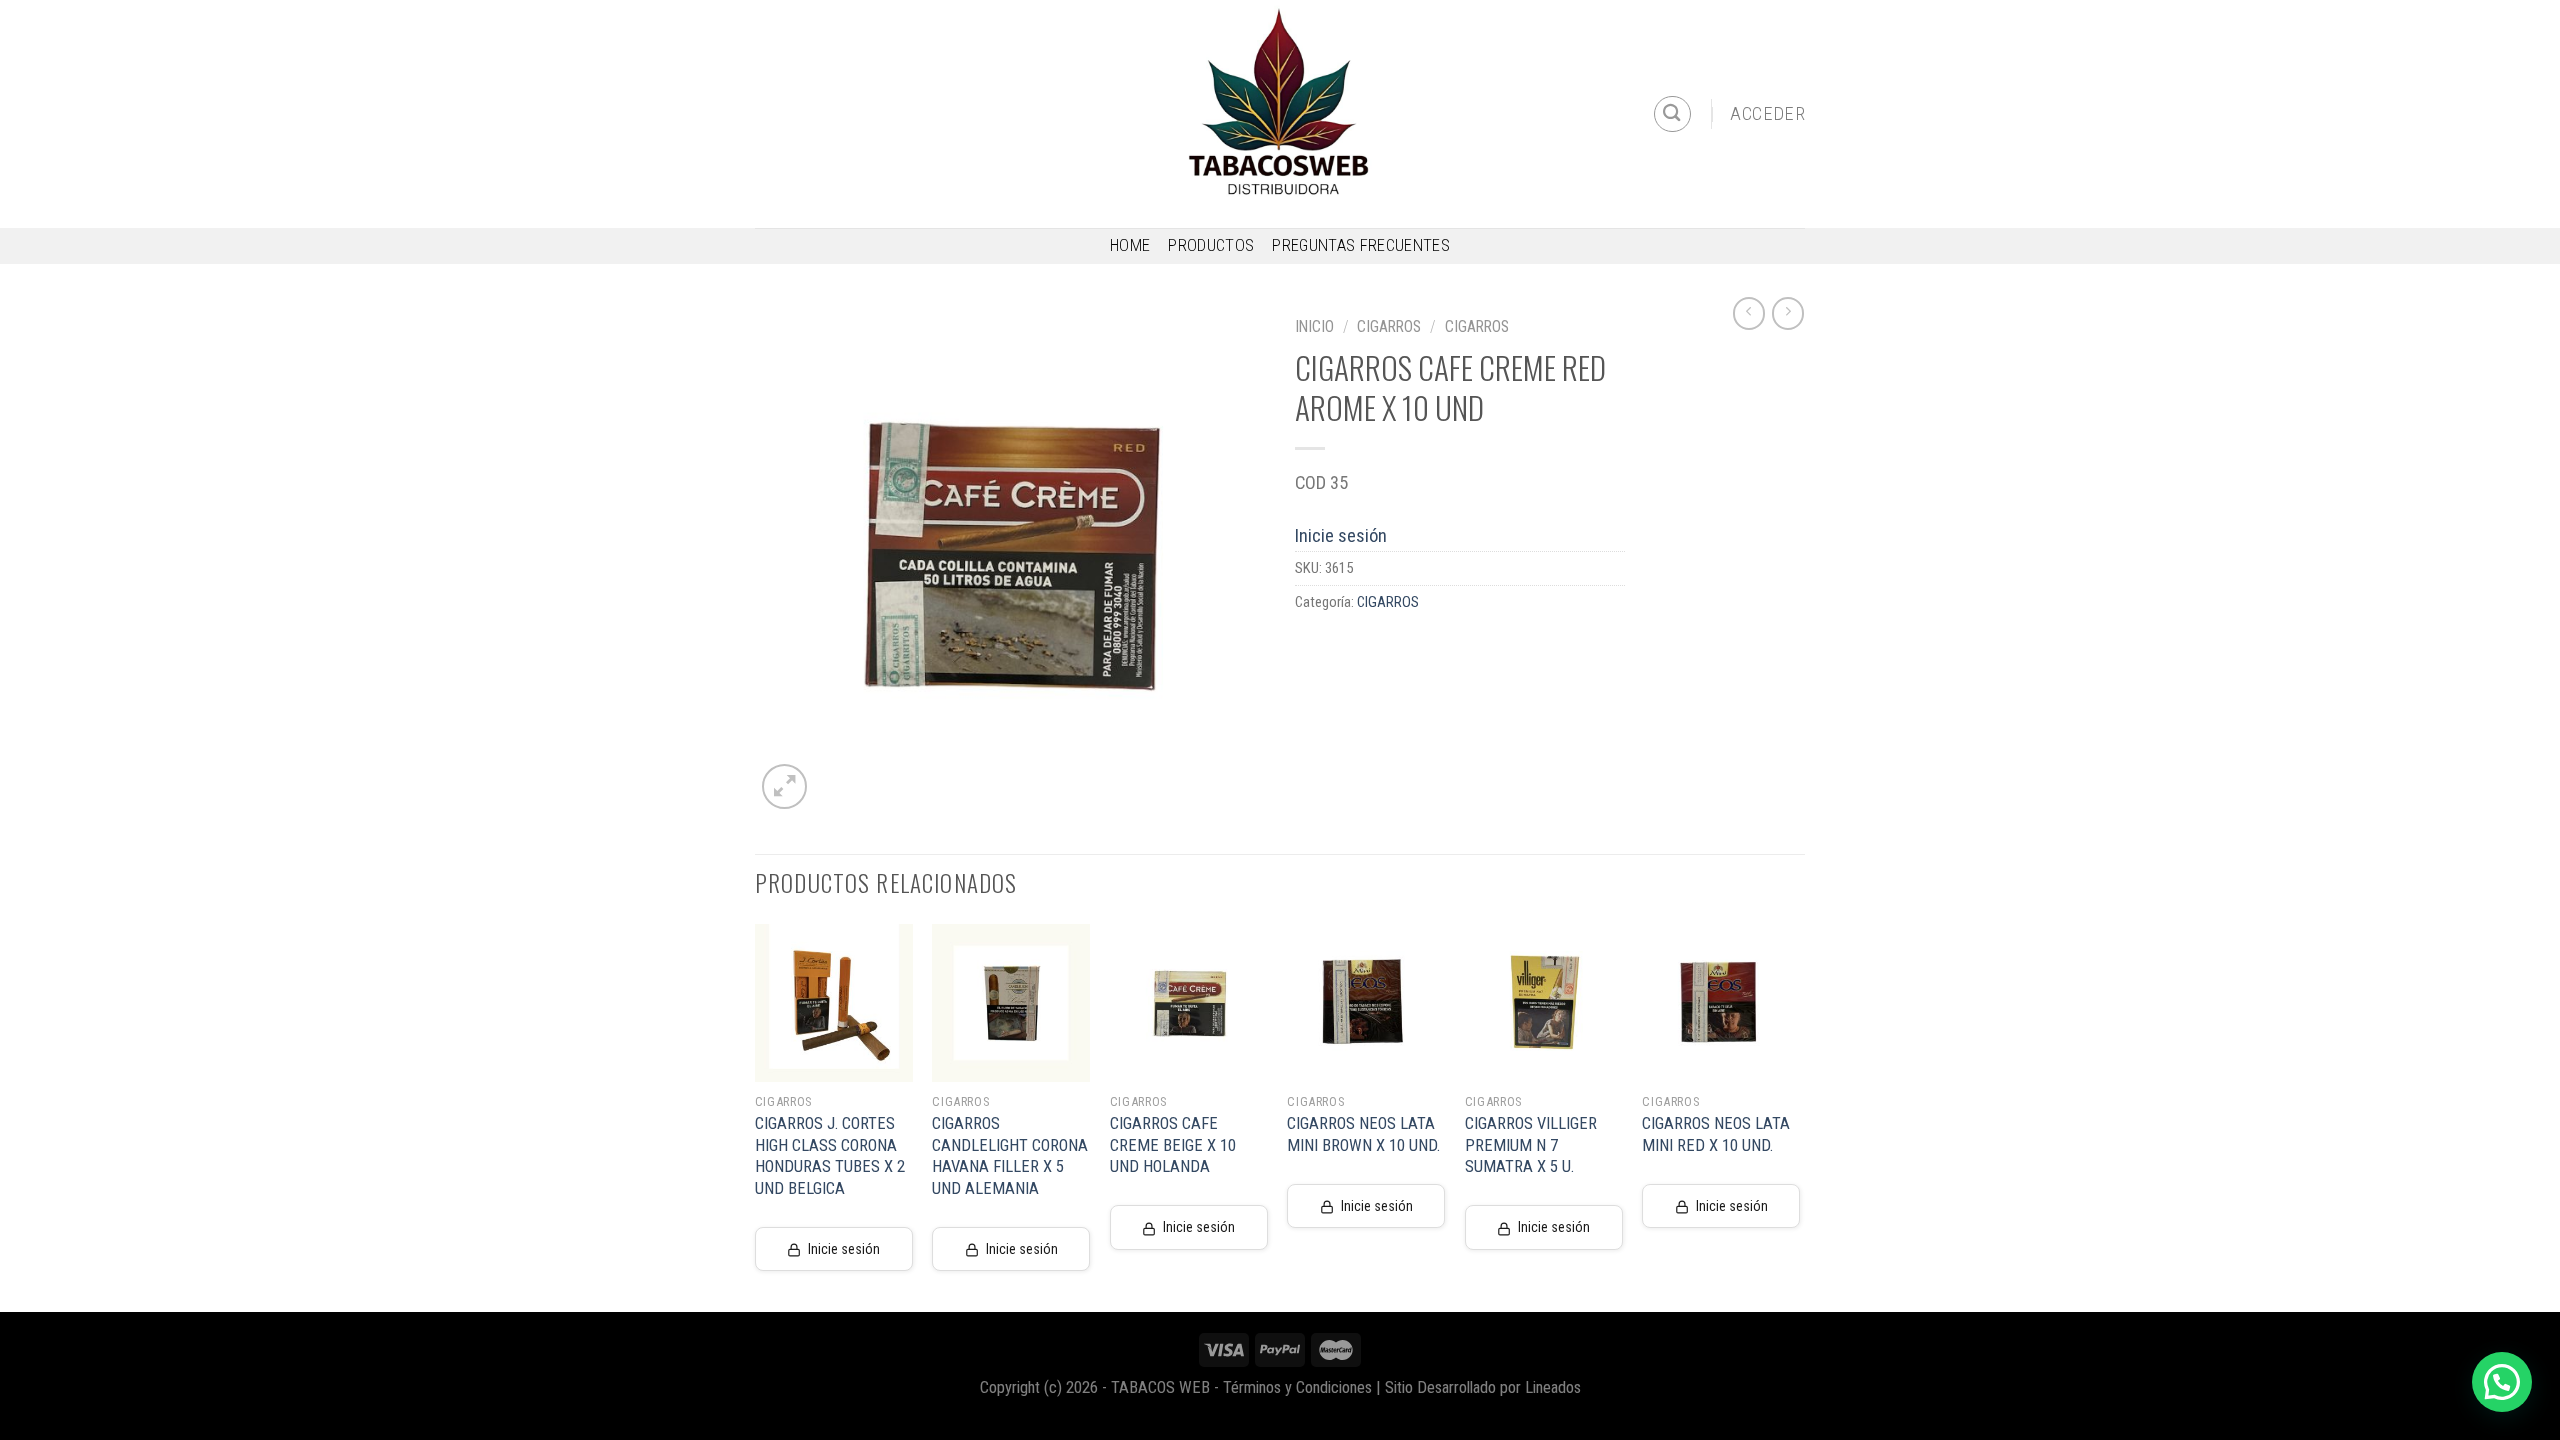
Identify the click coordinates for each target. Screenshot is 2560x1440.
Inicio (1314, 326)
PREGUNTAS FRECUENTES (1361, 245)
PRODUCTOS (1211, 245)
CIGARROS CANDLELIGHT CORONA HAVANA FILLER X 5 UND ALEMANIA (1010, 1156)
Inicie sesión (1341, 535)
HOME (1130, 245)
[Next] (1799, 1116)
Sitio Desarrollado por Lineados (1483, 1387)
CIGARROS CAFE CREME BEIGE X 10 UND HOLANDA (1173, 1145)
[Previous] (756, 1116)
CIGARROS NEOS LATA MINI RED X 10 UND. (1716, 1134)
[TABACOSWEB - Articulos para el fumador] (1280, 114)
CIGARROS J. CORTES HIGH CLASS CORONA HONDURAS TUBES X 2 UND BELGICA (830, 1156)
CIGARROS (1389, 326)
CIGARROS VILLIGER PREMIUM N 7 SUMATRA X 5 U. (1531, 1145)
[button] (2502, 1382)
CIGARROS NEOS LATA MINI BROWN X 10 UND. (1363, 1134)
